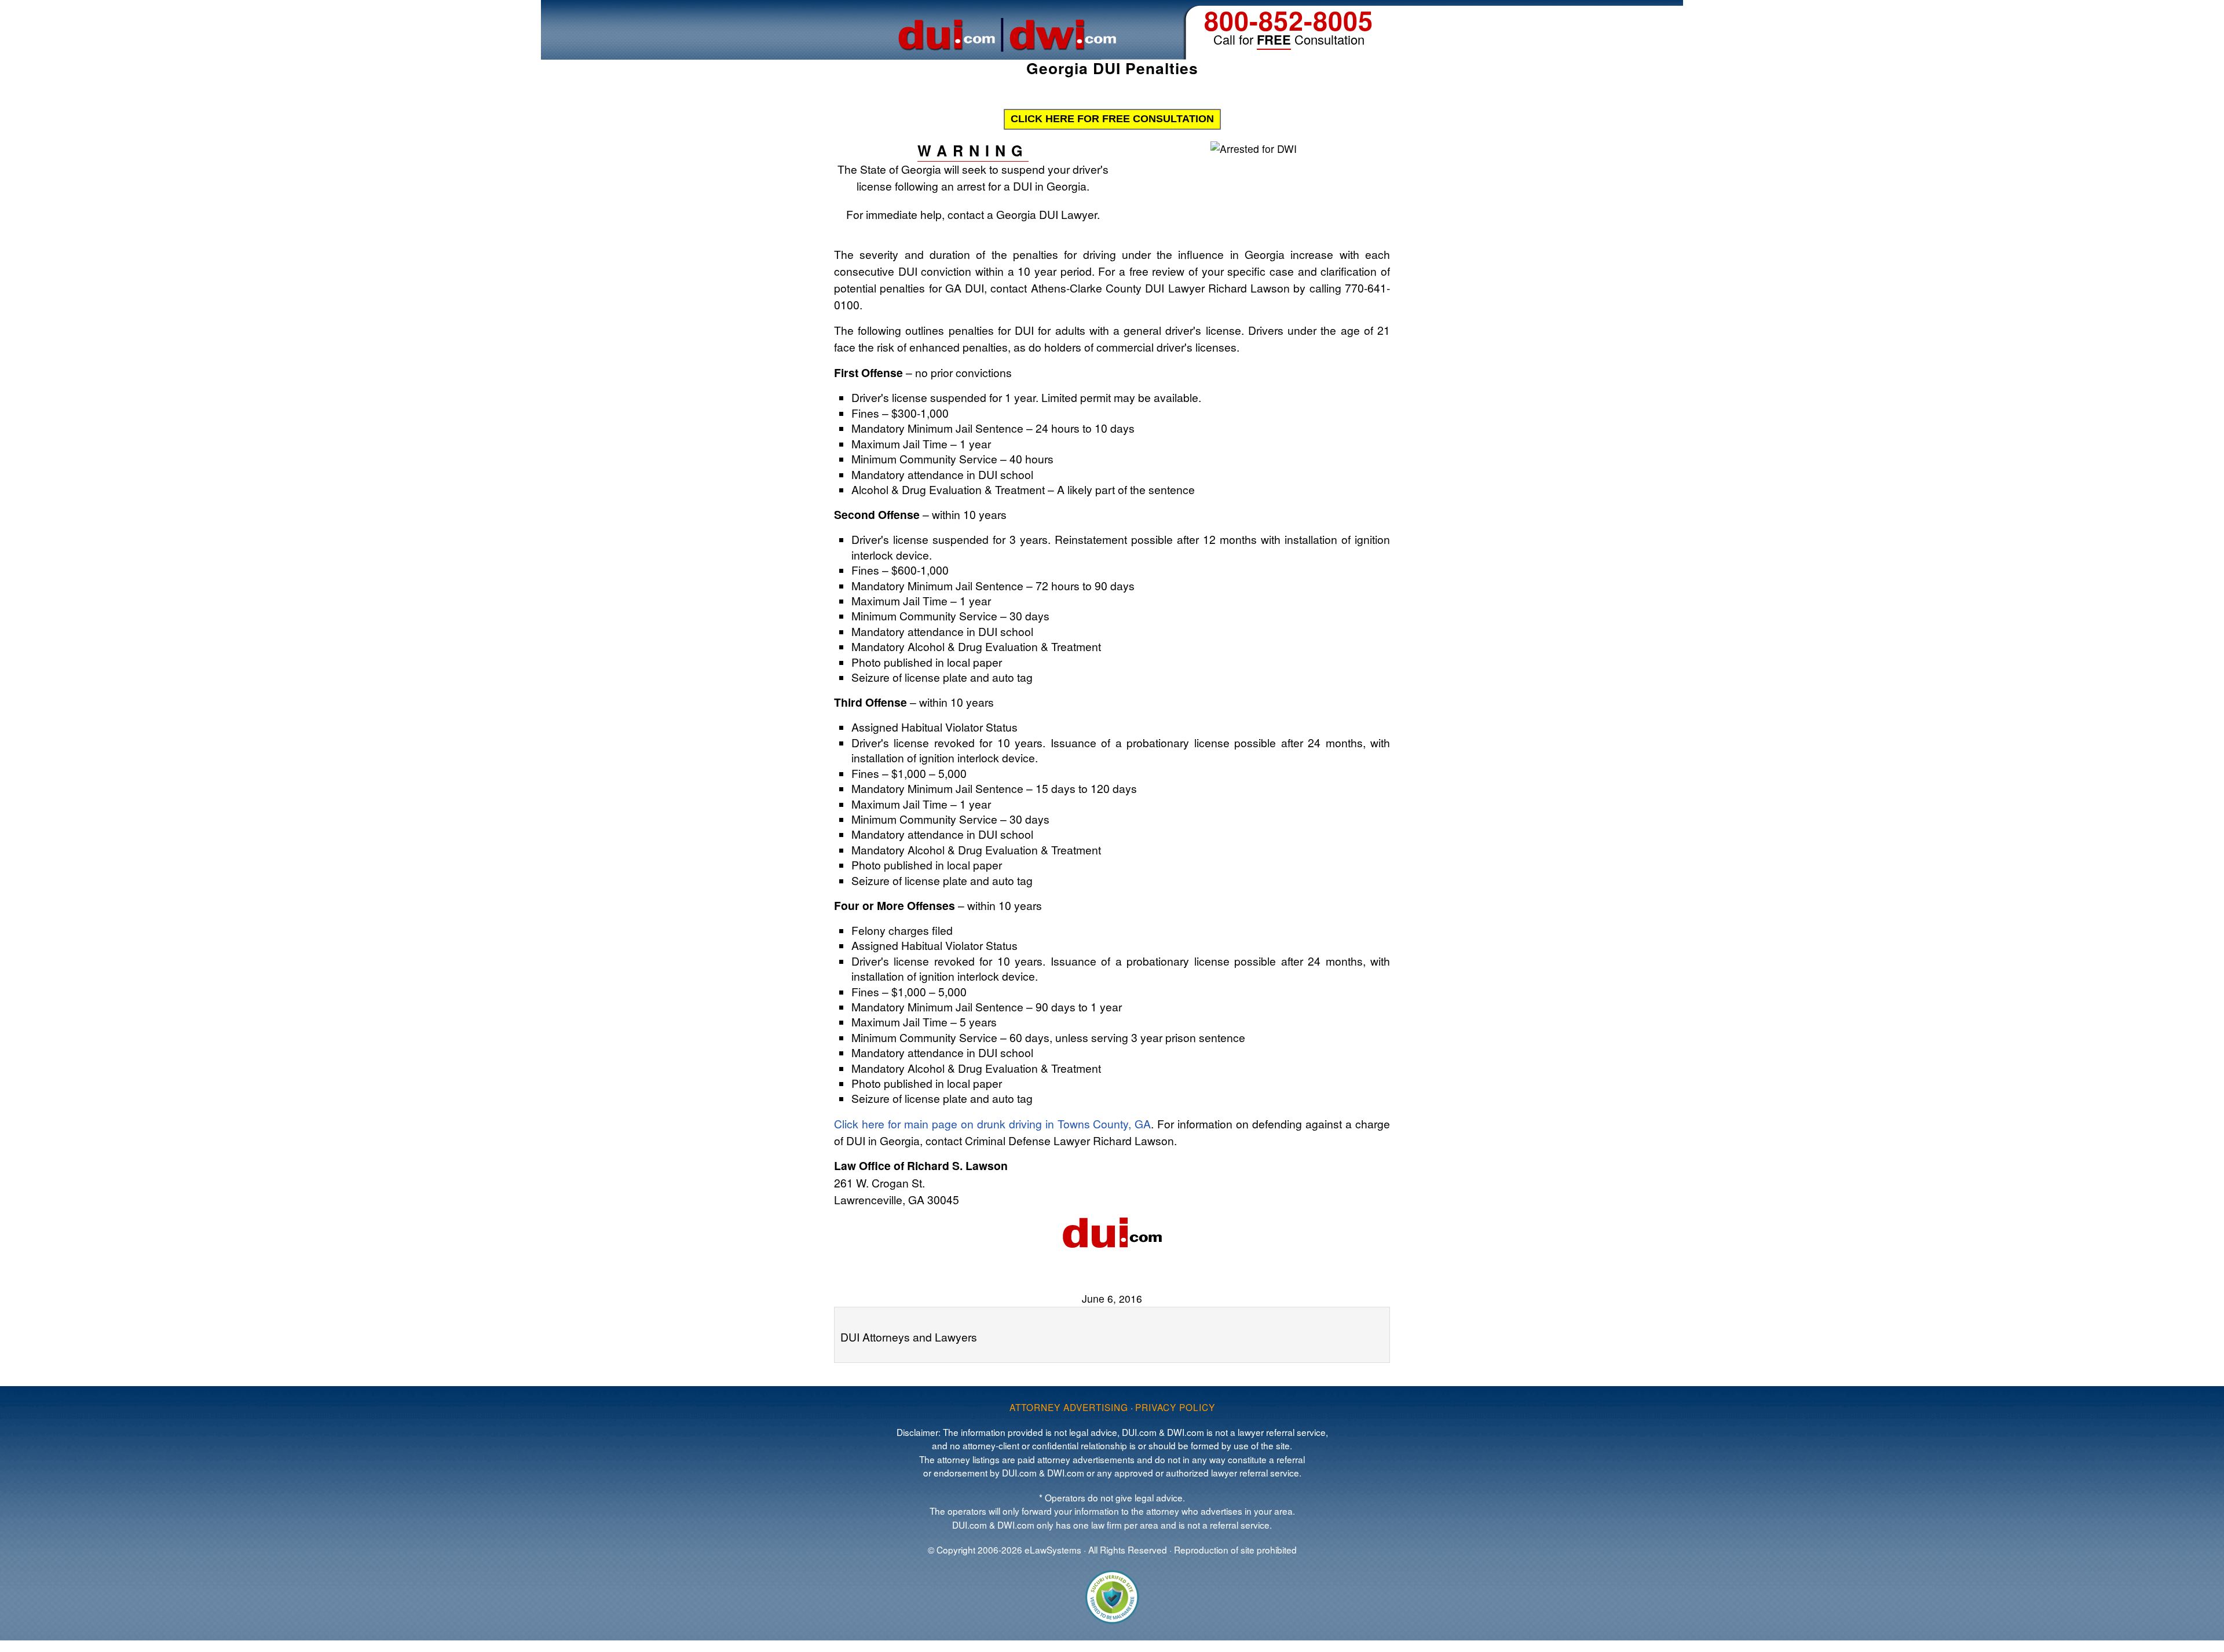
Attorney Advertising (1069, 1407)
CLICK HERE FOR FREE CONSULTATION (1112, 119)
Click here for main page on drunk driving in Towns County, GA (992, 1123)
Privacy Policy (1175, 1407)
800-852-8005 (1289, 20)
